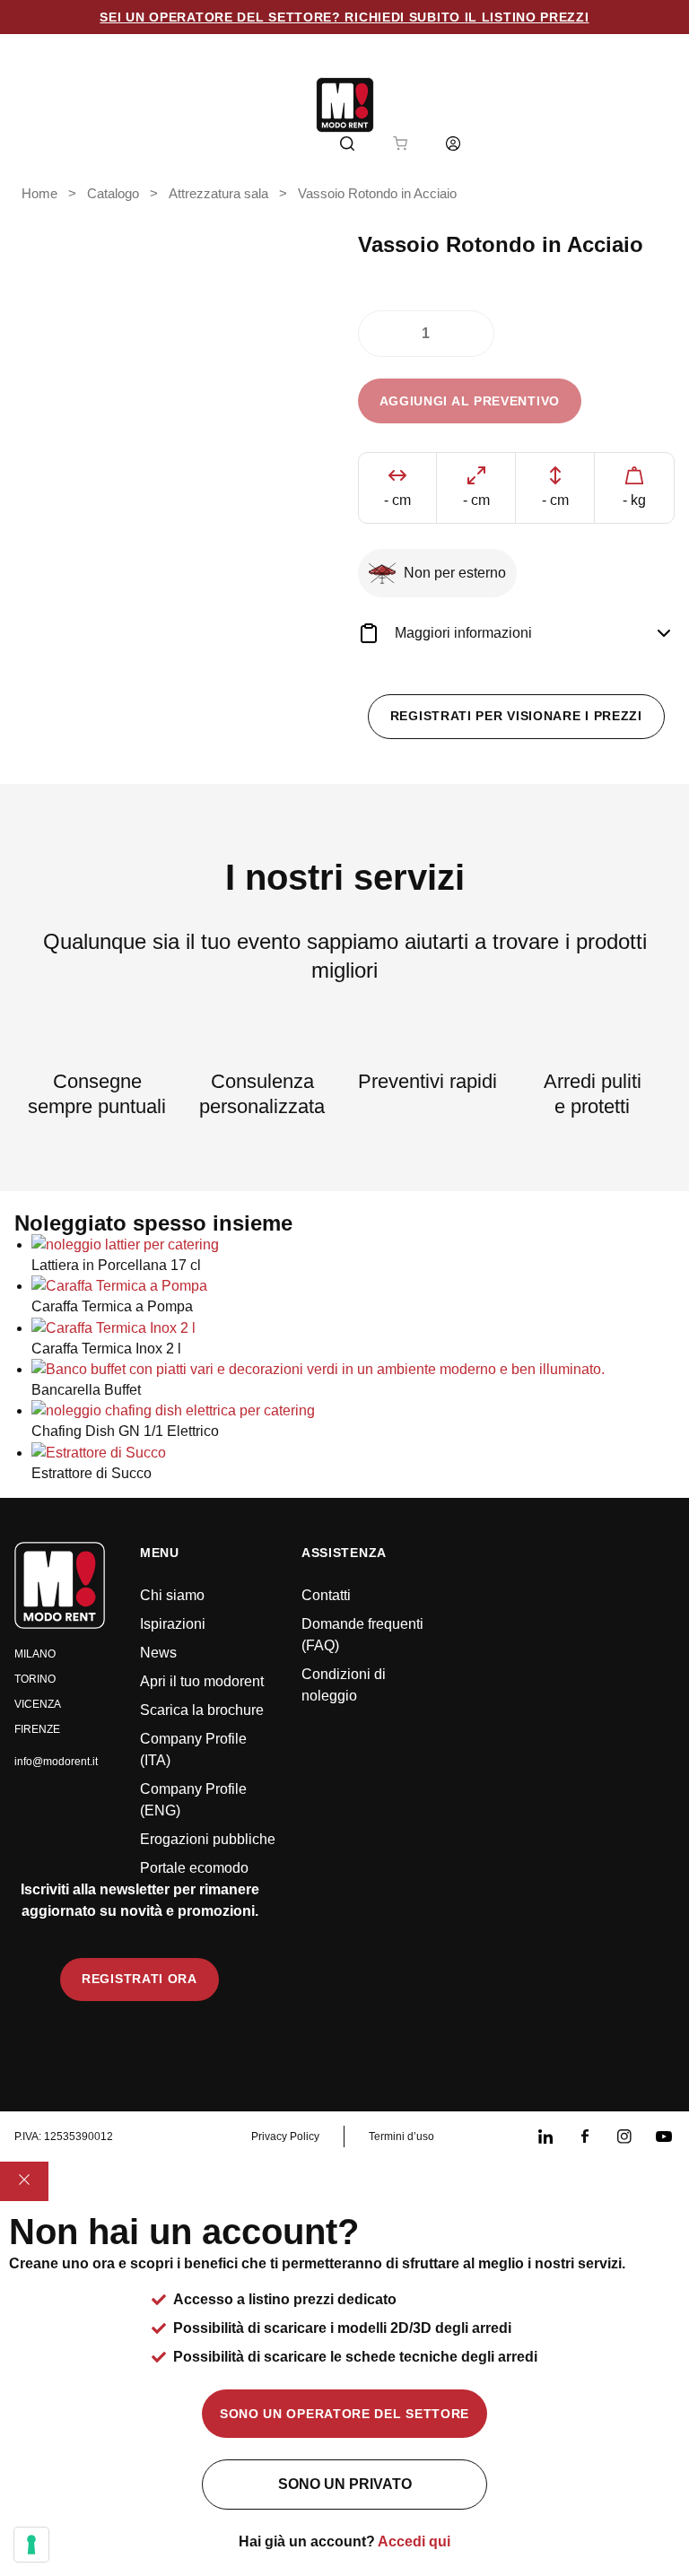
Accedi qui (414, 2541)
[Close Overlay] (24, 2181)
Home (39, 194)
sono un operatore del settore (344, 2414)
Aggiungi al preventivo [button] (470, 401)
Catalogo (113, 194)
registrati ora (140, 1979)
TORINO (35, 1679)
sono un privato (345, 2484)
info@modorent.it (56, 1762)
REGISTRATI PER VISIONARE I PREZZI (516, 716)
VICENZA (38, 1704)
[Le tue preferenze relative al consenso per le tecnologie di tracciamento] (31, 2545)
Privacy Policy (285, 2137)
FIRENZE (37, 1729)
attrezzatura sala (218, 194)
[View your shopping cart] (400, 144)
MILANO (35, 1654)
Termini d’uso (401, 2137)
